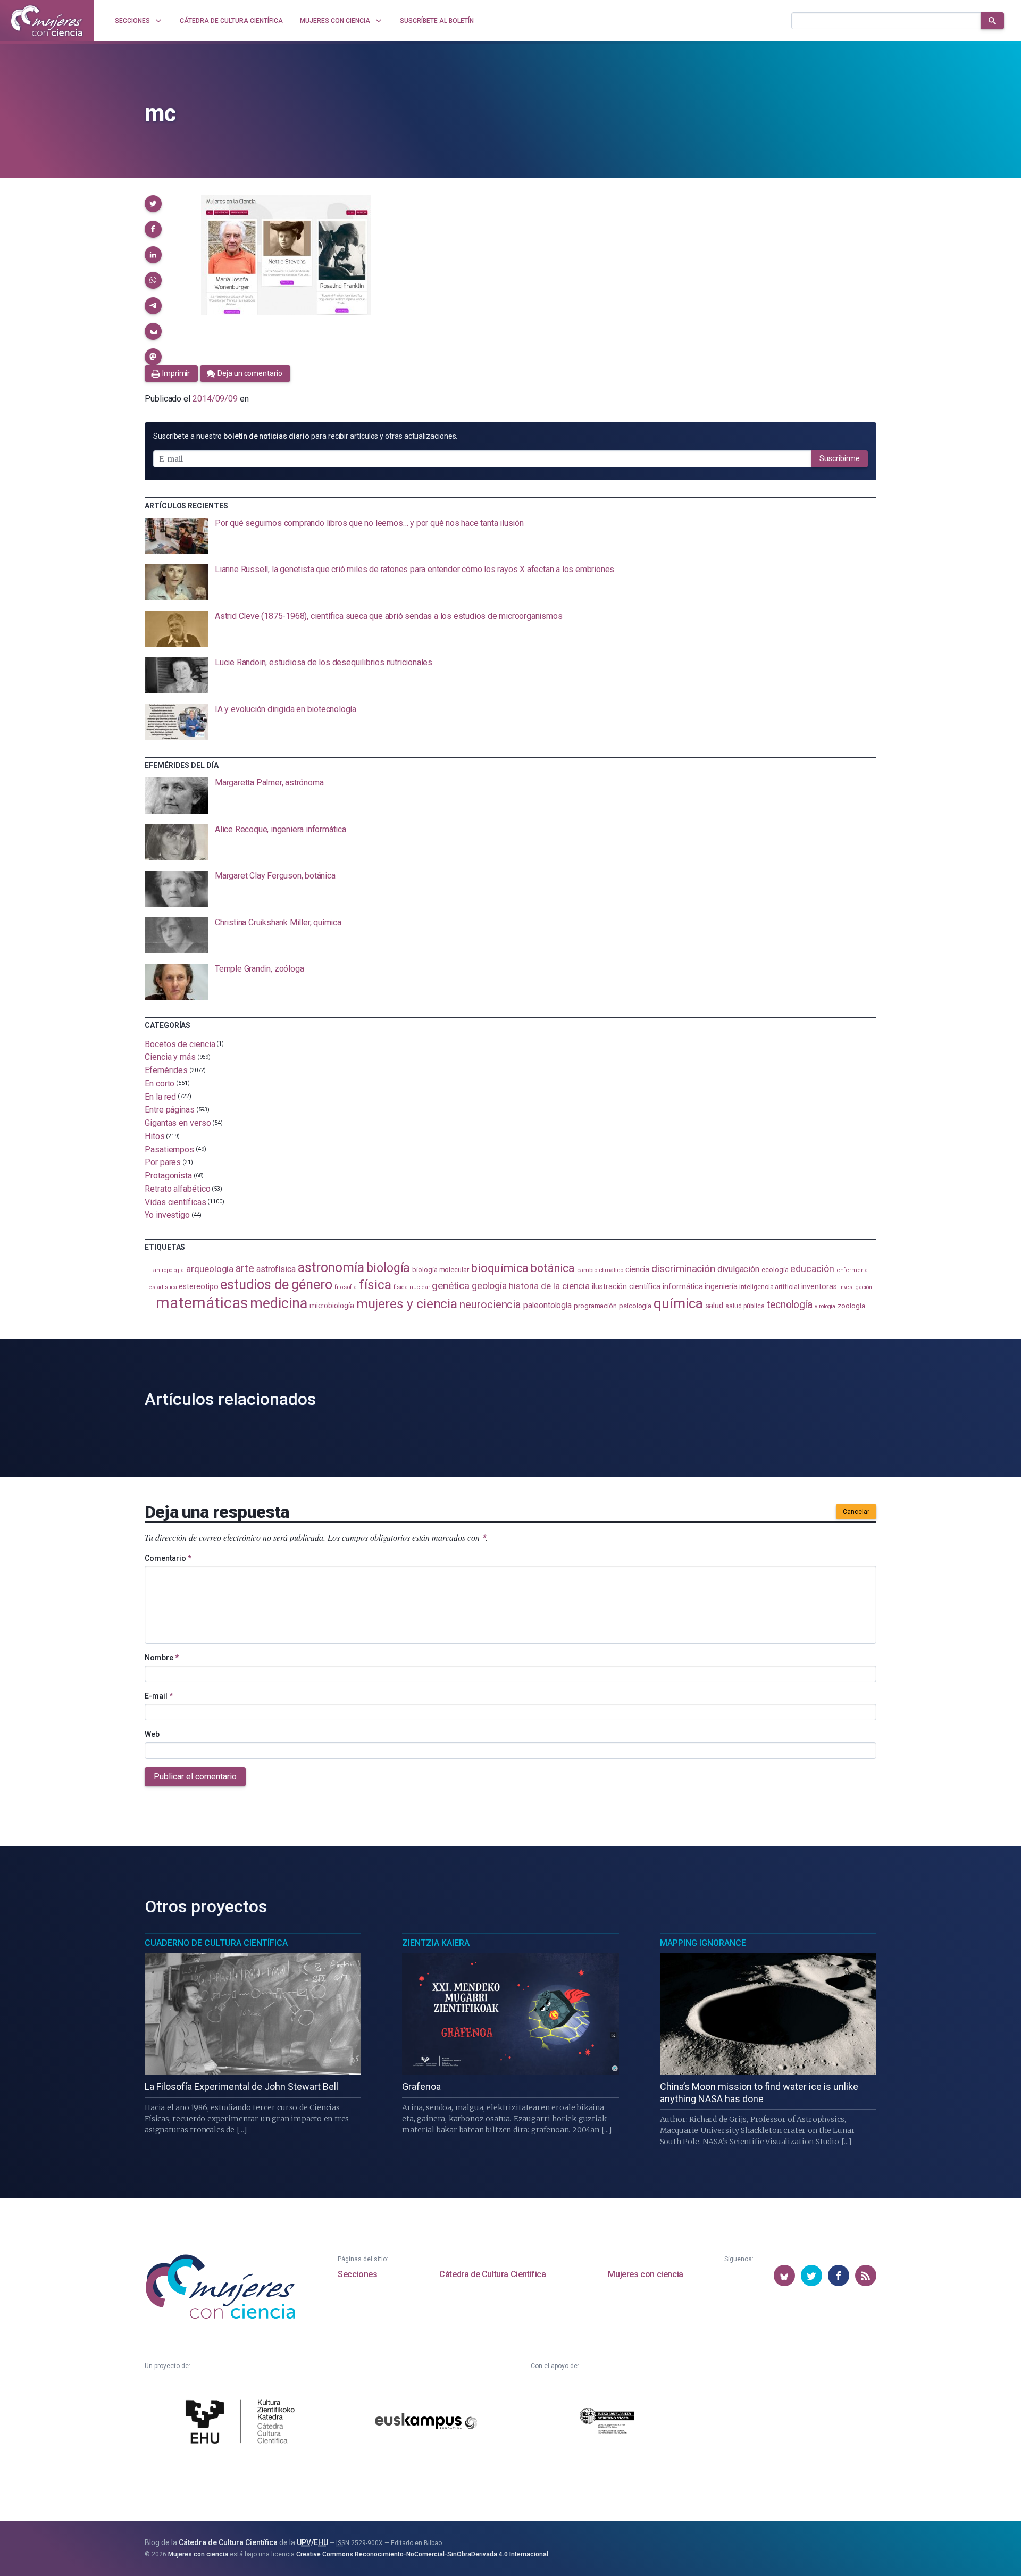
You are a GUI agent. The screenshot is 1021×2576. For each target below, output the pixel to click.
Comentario (168, 1558)
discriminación (683, 1269)
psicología (635, 1306)
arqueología (210, 1269)
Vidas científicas (175, 1202)
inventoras (819, 1286)
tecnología (790, 1305)
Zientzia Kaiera (436, 1943)
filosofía (346, 1287)
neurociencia (490, 1304)
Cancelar (856, 1512)
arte (245, 1269)
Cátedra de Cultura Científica (492, 2274)
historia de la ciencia (549, 1286)
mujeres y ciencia (407, 1304)
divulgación (738, 1269)
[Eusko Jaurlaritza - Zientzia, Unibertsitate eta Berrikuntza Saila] (607, 2423)
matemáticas (202, 1303)
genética (450, 1286)
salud (714, 1306)
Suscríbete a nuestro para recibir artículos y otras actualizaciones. (305, 436)
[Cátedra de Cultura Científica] (243, 2423)
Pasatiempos (169, 1149)
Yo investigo (167, 1215)
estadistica (163, 1287)
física (375, 1285)
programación (595, 1306)
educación (812, 1269)
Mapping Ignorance (703, 1943)
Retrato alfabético (178, 1189)
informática (683, 1287)
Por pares (163, 1162)
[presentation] (510, 536)
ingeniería (721, 1286)
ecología (775, 1270)
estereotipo (198, 1286)
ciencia (637, 1269)
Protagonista (168, 1176)
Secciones (357, 2274)
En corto (160, 1084)
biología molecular (441, 1270)
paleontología (547, 1306)
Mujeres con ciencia (645, 2274)
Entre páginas (170, 1110)
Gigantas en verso (178, 1123)
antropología (169, 1270)
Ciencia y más (170, 1057)
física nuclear (412, 1287)
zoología (851, 1306)
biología (388, 1268)
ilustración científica (626, 1287)
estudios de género (276, 1284)
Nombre (162, 1658)
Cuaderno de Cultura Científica (216, 1943)
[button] (153, 204)
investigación (856, 1287)
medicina (278, 1303)
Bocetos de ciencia (180, 1044)
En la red (160, 1096)
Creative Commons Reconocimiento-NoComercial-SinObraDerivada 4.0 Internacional (422, 2554)
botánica (553, 1268)
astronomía (331, 1268)
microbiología (332, 1306)
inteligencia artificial (769, 1287)
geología (489, 1286)
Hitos (155, 1136)
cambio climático (600, 1270)
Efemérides (166, 1070)
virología (825, 1306)
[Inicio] (47, 21)
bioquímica (500, 1268)
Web (152, 1734)
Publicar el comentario (195, 1776)
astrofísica (276, 1269)
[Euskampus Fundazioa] (426, 2423)
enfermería (852, 1270)
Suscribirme (840, 458)
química (678, 1303)
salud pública (745, 1306)
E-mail (159, 1696)
